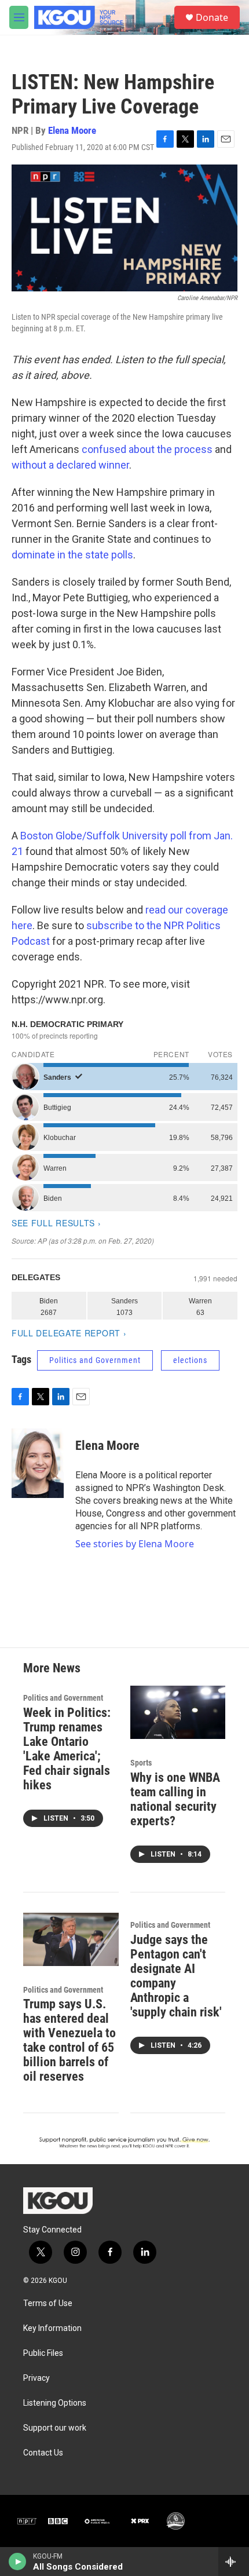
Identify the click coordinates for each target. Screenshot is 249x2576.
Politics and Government (95, 1360)
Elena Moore (72, 130)
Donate (212, 17)
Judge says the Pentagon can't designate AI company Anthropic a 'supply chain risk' (176, 1976)
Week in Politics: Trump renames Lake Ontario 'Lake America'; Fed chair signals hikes (67, 1749)
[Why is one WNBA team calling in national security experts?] (178, 1712)
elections (190, 1360)
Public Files (43, 2353)
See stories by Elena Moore (135, 1544)
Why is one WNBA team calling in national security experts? (175, 1799)
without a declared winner (70, 465)
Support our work (55, 2428)
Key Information (52, 2328)
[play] (18, 2562)
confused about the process (147, 449)
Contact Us (43, 2453)
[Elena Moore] (38, 1463)
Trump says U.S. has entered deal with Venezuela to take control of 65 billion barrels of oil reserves (69, 2040)
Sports (141, 1763)
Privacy (36, 2378)
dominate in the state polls (72, 555)
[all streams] (234, 2562)
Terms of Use (48, 2303)
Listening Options (55, 2403)
